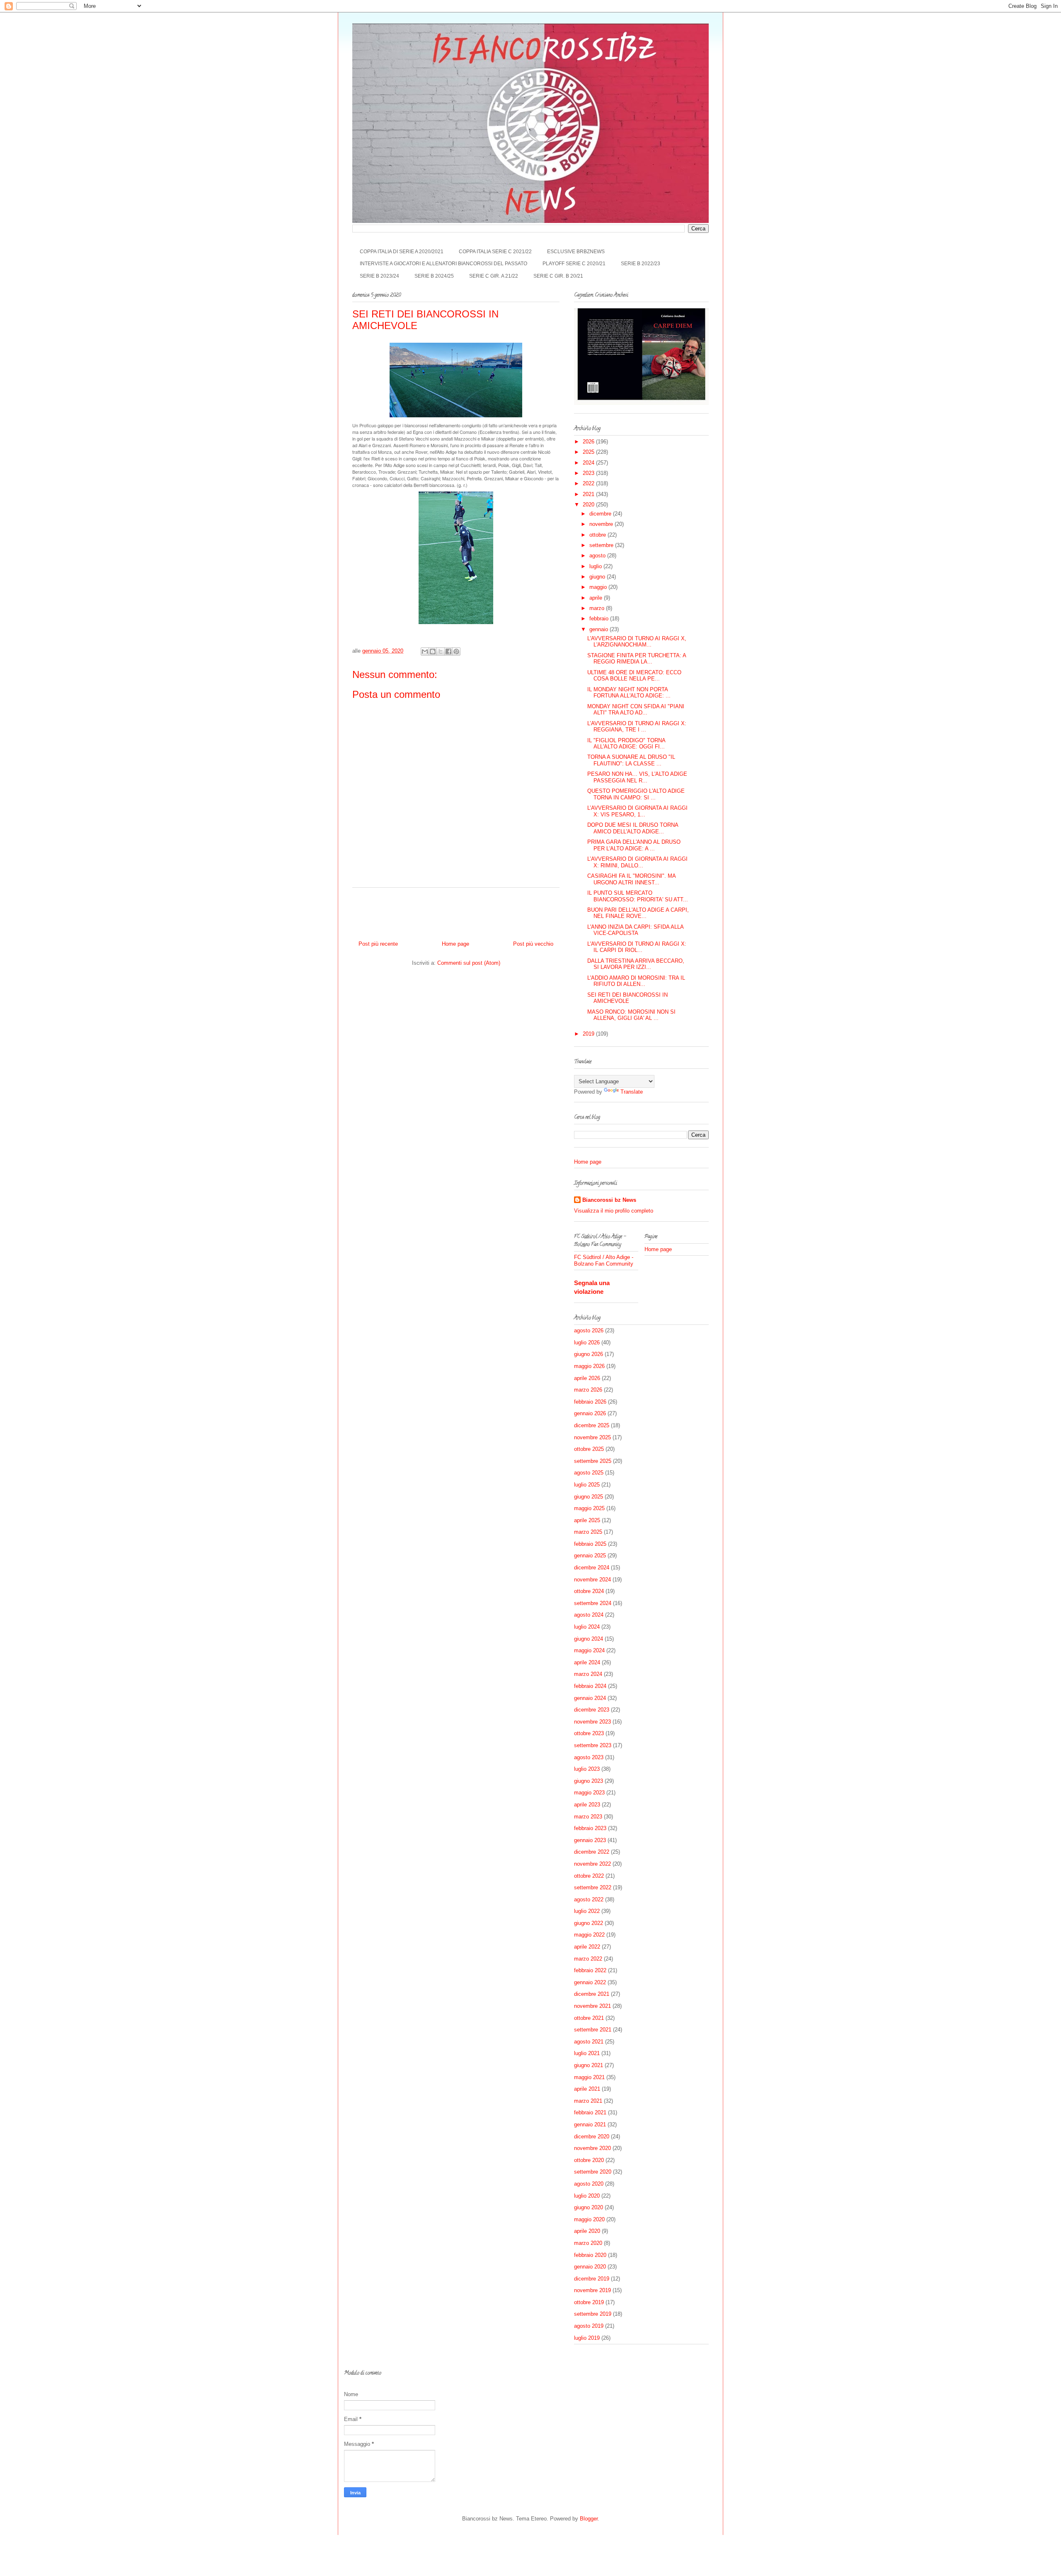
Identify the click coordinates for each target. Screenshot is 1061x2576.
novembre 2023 (592, 1722)
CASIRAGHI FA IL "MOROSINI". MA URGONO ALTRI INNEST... (631, 879)
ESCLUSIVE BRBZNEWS (576, 252)
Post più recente (378, 944)
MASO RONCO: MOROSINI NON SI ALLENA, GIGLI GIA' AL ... (631, 1015)
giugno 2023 (589, 1781)
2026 (589, 442)
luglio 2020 (587, 2196)
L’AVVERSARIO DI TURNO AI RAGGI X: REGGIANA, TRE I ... (637, 727)
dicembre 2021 (592, 1994)
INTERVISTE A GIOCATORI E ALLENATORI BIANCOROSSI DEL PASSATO (443, 264)
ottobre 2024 (589, 1591)
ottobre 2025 (589, 1449)
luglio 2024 (587, 1627)
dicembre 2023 (592, 1710)
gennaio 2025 (590, 1556)
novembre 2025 (592, 1437)
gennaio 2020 (590, 2267)
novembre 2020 (592, 2148)
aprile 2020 (587, 2231)
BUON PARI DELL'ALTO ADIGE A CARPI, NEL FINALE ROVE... (638, 913)
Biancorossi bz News (609, 1200)
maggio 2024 (589, 1650)
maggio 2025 (589, 1508)
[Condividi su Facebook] (448, 651)
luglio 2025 (587, 1485)
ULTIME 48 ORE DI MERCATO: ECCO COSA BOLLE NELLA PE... (634, 676)
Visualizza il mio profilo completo (614, 1211)
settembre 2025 (593, 1461)
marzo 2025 (588, 1532)
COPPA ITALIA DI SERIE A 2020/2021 (402, 252)
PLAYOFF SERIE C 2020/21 (574, 264)
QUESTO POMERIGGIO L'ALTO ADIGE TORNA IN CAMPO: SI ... (636, 794)
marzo (598, 608)
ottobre (598, 535)
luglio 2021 (587, 2053)
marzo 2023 (588, 1817)
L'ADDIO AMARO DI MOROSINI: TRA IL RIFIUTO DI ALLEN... (636, 981)
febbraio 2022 (590, 1970)
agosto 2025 (589, 1473)
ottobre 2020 (589, 2160)
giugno (598, 577)
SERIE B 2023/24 (379, 276)
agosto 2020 (589, 2184)
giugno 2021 (589, 2065)
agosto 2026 (589, 1330)
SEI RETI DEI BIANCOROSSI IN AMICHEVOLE (627, 998)
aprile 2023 (587, 1805)
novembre (602, 524)
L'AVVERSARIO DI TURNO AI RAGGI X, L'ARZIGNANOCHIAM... (637, 642)
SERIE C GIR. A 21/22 (494, 276)
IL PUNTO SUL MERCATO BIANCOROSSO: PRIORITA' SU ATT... (638, 896)
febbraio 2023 (590, 1828)
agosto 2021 (589, 2042)
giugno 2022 (589, 1923)
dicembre (601, 514)
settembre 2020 (593, 2172)
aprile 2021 (587, 2089)
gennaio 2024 (590, 1698)
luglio (596, 566)
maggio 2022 (589, 1935)
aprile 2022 (587, 1947)
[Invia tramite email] (425, 651)
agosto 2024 (589, 1615)
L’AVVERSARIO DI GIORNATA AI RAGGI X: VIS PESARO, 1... (637, 811)
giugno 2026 (589, 1354)
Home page (455, 944)
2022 (589, 483)
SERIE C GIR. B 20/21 (558, 276)
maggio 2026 (589, 1366)
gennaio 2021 (590, 2124)
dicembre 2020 (592, 2137)
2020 (589, 505)
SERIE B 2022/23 (641, 264)
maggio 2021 (589, 2077)
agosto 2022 (589, 1899)
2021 (589, 494)
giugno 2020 (589, 2207)
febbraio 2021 (590, 2112)
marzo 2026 (588, 1390)
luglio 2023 (587, 1769)
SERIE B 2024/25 (434, 276)
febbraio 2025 (590, 1544)
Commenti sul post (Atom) (469, 963)
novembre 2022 (592, 1864)
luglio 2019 (587, 2338)
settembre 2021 (593, 2030)
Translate (632, 1092)
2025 (589, 452)
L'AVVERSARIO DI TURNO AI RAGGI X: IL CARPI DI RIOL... (637, 947)
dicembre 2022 (592, 1852)
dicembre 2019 (592, 2279)
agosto (598, 556)
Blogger (589, 2519)
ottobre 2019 (589, 2302)
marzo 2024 (588, 1674)
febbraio (600, 619)
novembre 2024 (592, 1580)
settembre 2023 (593, 1745)
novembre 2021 (592, 2006)
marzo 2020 (588, 2243)
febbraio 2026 (590, 1402)
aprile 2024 (587, 1662)
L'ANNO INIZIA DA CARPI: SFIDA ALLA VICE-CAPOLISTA (635, 930)
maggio (599, 587)
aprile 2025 (587, 1520)
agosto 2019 (589, 2326)
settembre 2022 (593, 1887)
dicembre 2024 (592, 1568)
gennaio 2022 (590, 1982)
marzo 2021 (588, 2101)
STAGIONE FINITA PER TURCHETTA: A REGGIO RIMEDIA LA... (637, 659)
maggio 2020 (589, 2219)
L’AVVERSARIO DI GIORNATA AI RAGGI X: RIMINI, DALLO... (637, 862)
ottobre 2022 (589, 1876)
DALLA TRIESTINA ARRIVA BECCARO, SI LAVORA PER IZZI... (636, 964)
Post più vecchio (533, 944)
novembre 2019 (592, 2290)
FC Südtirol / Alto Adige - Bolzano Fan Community (604, 1260)
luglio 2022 (587, 1911)
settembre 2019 (593, 2314)
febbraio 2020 (590, 2255)
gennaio (600, 629)
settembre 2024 (593, 1603)
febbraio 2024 (590, 1686)
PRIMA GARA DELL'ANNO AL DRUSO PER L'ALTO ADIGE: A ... (634, 845)
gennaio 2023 (590, 1840)
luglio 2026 (587, 1342)
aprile (597, 598)
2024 (589, 463)
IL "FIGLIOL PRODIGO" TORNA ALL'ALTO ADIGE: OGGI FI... (626, 744)
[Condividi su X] (441, 651)
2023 (589, 473)
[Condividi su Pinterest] (456, 651)
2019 (589, 1034)
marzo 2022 (588, 1959)
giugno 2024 (589, 1639)
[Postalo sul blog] (433, 651)
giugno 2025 (589, 1497)
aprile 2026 (587, 1378)
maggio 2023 (589, 1793)
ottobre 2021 (589, 2018)
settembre (602, 545)
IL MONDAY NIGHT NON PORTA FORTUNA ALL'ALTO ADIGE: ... (629, 693)
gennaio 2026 (590, 1413)
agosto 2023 (589, 1757)
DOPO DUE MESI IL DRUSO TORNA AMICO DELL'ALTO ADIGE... (633, 828)
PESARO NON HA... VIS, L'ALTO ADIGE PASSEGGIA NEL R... (637, 777)
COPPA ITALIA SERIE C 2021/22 (495, 252)
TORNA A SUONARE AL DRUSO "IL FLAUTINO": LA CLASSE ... (631, 760)
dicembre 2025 (592, 1425)
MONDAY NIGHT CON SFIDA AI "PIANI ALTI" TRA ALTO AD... (636, 710)
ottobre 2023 (589, 1733)
